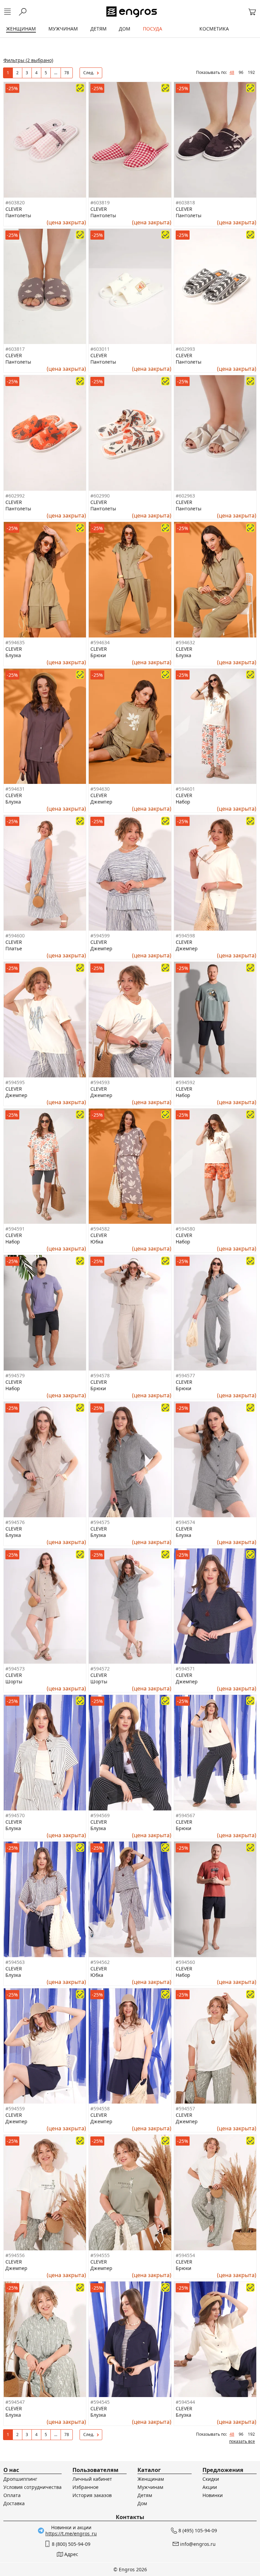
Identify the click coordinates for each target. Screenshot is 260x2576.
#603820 (15, 202)
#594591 (15, 1229)
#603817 (15, 349)
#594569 (100, 1815)
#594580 (185, 1229)
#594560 (185, 1962)
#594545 (100, 2402)
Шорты (14, 1681)
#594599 (100, 936)
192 (251, 72)
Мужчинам (150, 2487)
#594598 (185, 936)
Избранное (85, 2487)
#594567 (185, 1815)
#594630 (100, 789)
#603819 (100, 202)
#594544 (185, 2402)
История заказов (92, 2495)
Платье (14, 948)
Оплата (12, 2495)
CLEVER (14, 209)
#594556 (15, 2255)
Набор (183, 802)
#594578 (100, 1375)
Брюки (98, 655)
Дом (142, 2503)
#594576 (15, 1522)
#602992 (15, 496)
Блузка (13, 655)
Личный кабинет (92, 2479)
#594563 (15, 1962)
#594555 (100, 2255)
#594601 (185, 789)
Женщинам (151, 2479)
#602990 (100, 496)
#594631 (15, 789)
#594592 (185, 1082)
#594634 (100, 642)
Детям (145, 2495)
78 (67, 73)
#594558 (100, 2108)
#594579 (15, 1375)
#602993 (185, 349)
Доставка (14, 2503)
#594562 (100, 1962)
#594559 (15, 2108)
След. (89, 73)
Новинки (213, 2495)
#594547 (15, 2402)
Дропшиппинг (20, 2479)
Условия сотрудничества (32, 2487)
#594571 (185, 1669)
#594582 (100, 1229)
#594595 (15, 1082)
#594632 (185, 642)
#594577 (185, 1375)
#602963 (185, 496)
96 (241, 72)
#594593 (100, 1082)
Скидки (211, 2479)
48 (232, 72)
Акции (210, 2487)
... (56, 73)
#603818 (185, 202)
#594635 (15, 642)
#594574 (185, 1522)
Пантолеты (18, 215)
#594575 (100, 1522)
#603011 (100, 349)
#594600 (15, 936)
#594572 (100, 1669)
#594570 (15, 1815)
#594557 (185, 2108)
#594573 (15, 1669)
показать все (242, 2441)
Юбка (97, 1242)
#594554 (185, 2255)
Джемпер (101, 802)
